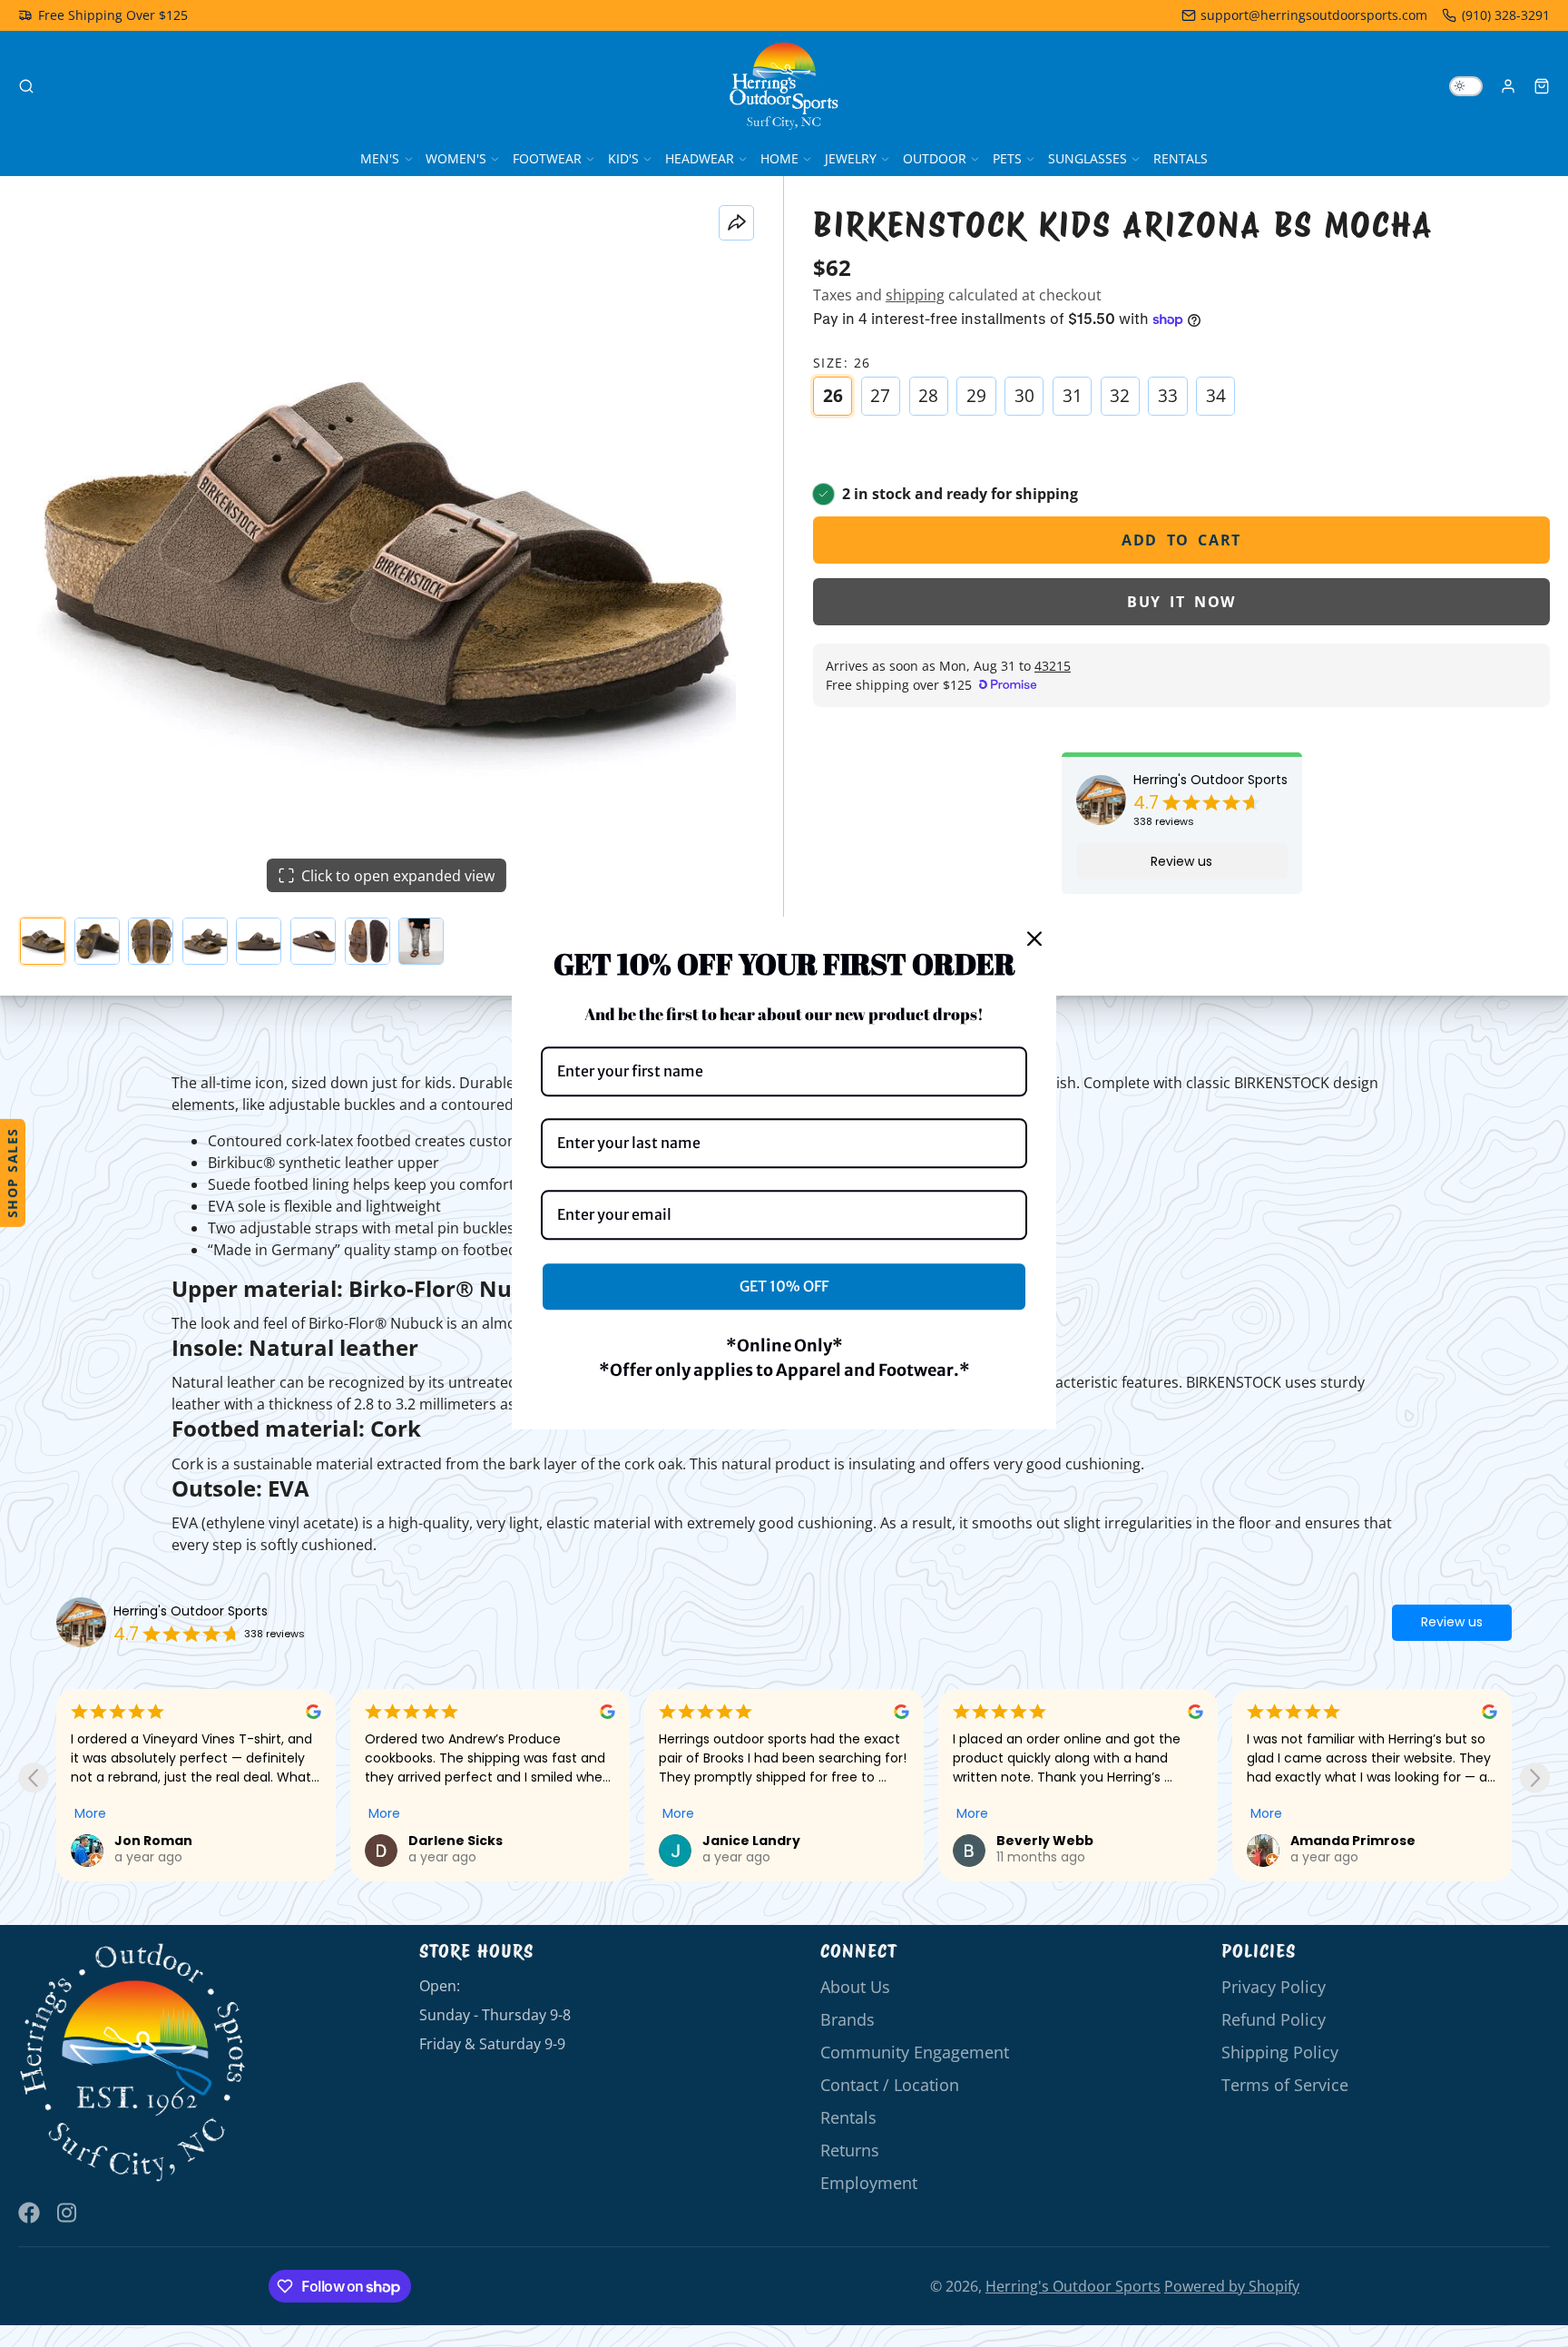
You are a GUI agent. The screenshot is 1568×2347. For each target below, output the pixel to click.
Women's (456, 158)
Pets (1007, 158)
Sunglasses (1088, 158)
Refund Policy (1274, 2019)
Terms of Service (1285, 2085)
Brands (848, 2019)
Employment (869, 2183)
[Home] (784, 86)
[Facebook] (29, 2213)
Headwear (700, 158)
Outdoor (935, 158)
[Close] (1034, 938)
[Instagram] (68, 2213)
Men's (380, 158)
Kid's (623, 158)
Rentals (1181, 158)
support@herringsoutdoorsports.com (1314, 15)
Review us (1181, 861)
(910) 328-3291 (1506, 15)
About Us (855, 1987)
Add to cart (1181, 540)
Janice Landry (457, 1841)
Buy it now (1181, 602)
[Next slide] (1535, 1777)
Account (1508, 86)
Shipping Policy (1280, 2052)
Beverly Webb (751, 1841)
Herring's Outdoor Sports (1210, 780)
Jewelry (851, 158)
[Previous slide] (33, 1777)
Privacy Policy (1274, 1987)
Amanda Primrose (1059, 1841)
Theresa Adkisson (1352, 1841)
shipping (915, 295)
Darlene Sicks (162, 1841)
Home (779, 158)
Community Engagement (915, 2052)
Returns (850, 2150)
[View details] (133, 2063)
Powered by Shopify (1232, 2286)
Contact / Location (890, 2085)
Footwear (547, 158)
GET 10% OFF (784, 1286)
